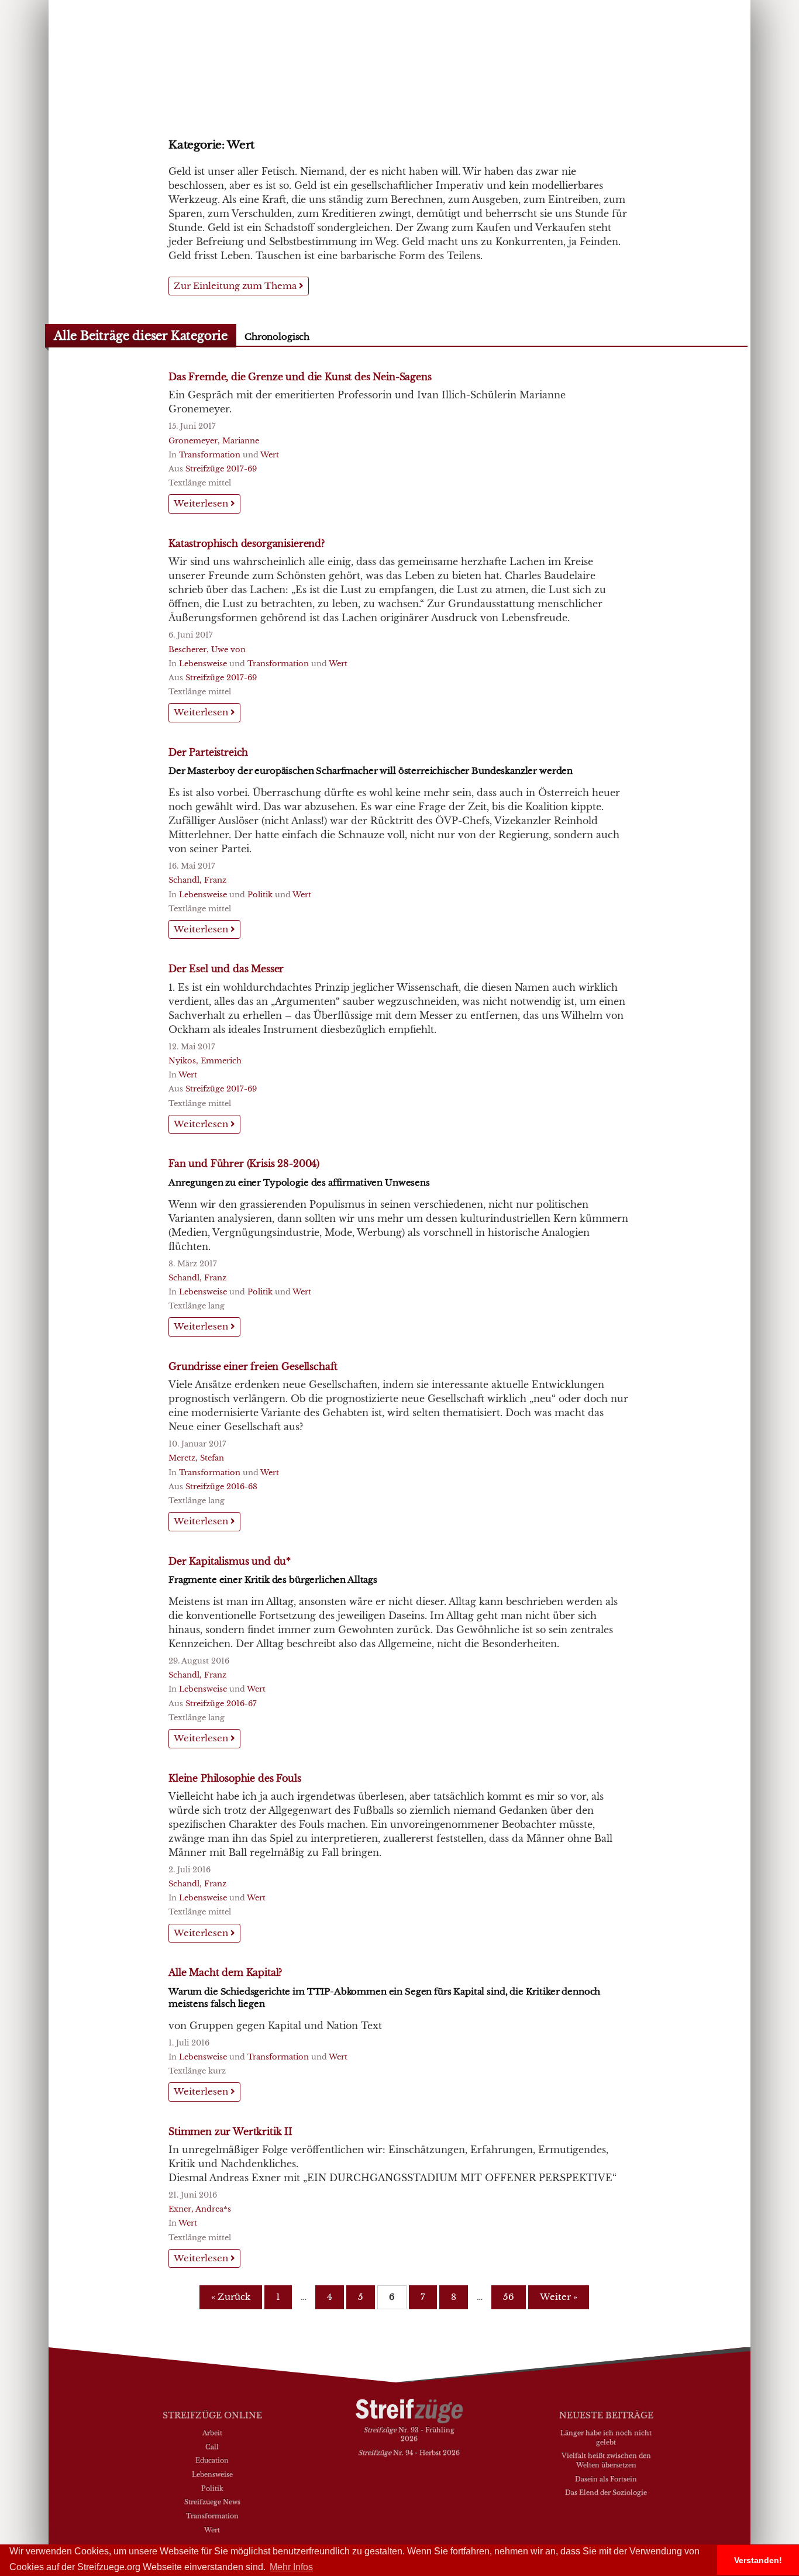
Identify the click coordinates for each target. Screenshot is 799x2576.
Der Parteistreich (208, 752)
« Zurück (231, 2297)
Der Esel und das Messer (226, 969)
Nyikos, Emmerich (205, 1061)
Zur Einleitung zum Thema (236, 286)
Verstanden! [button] (758, 2560)
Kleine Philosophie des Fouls (235, 1778)
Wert (270, 455)
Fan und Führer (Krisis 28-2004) (244, 1163)
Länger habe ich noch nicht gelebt (606, 2437)
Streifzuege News (212, 2502)
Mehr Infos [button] (291, 2567)
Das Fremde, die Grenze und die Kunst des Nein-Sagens (300, 377)
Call (212, 2447)
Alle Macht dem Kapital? (225, 1972)
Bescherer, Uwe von (207, 650)
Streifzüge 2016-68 (221, 1487)
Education (212, 2460)
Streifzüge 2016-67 (221, 1704)
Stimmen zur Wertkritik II (230, 2131)
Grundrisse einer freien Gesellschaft (253, 1366)
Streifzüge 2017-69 (221, 469)
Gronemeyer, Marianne (214, 441)
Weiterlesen (202, 503)
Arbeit (212, 2433)
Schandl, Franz (197, 880)
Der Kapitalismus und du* (230, 1561)
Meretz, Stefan (196, 1458)
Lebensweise (203, 664)
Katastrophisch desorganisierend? (247, 543)
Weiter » (559, 2297)
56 (509, 2297)
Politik (260, 895)
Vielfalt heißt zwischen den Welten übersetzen (606, 2460)
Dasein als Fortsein (606, 2479)
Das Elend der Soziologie (606, 2492)
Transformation (210, 455)
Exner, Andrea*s (200, 2209)
